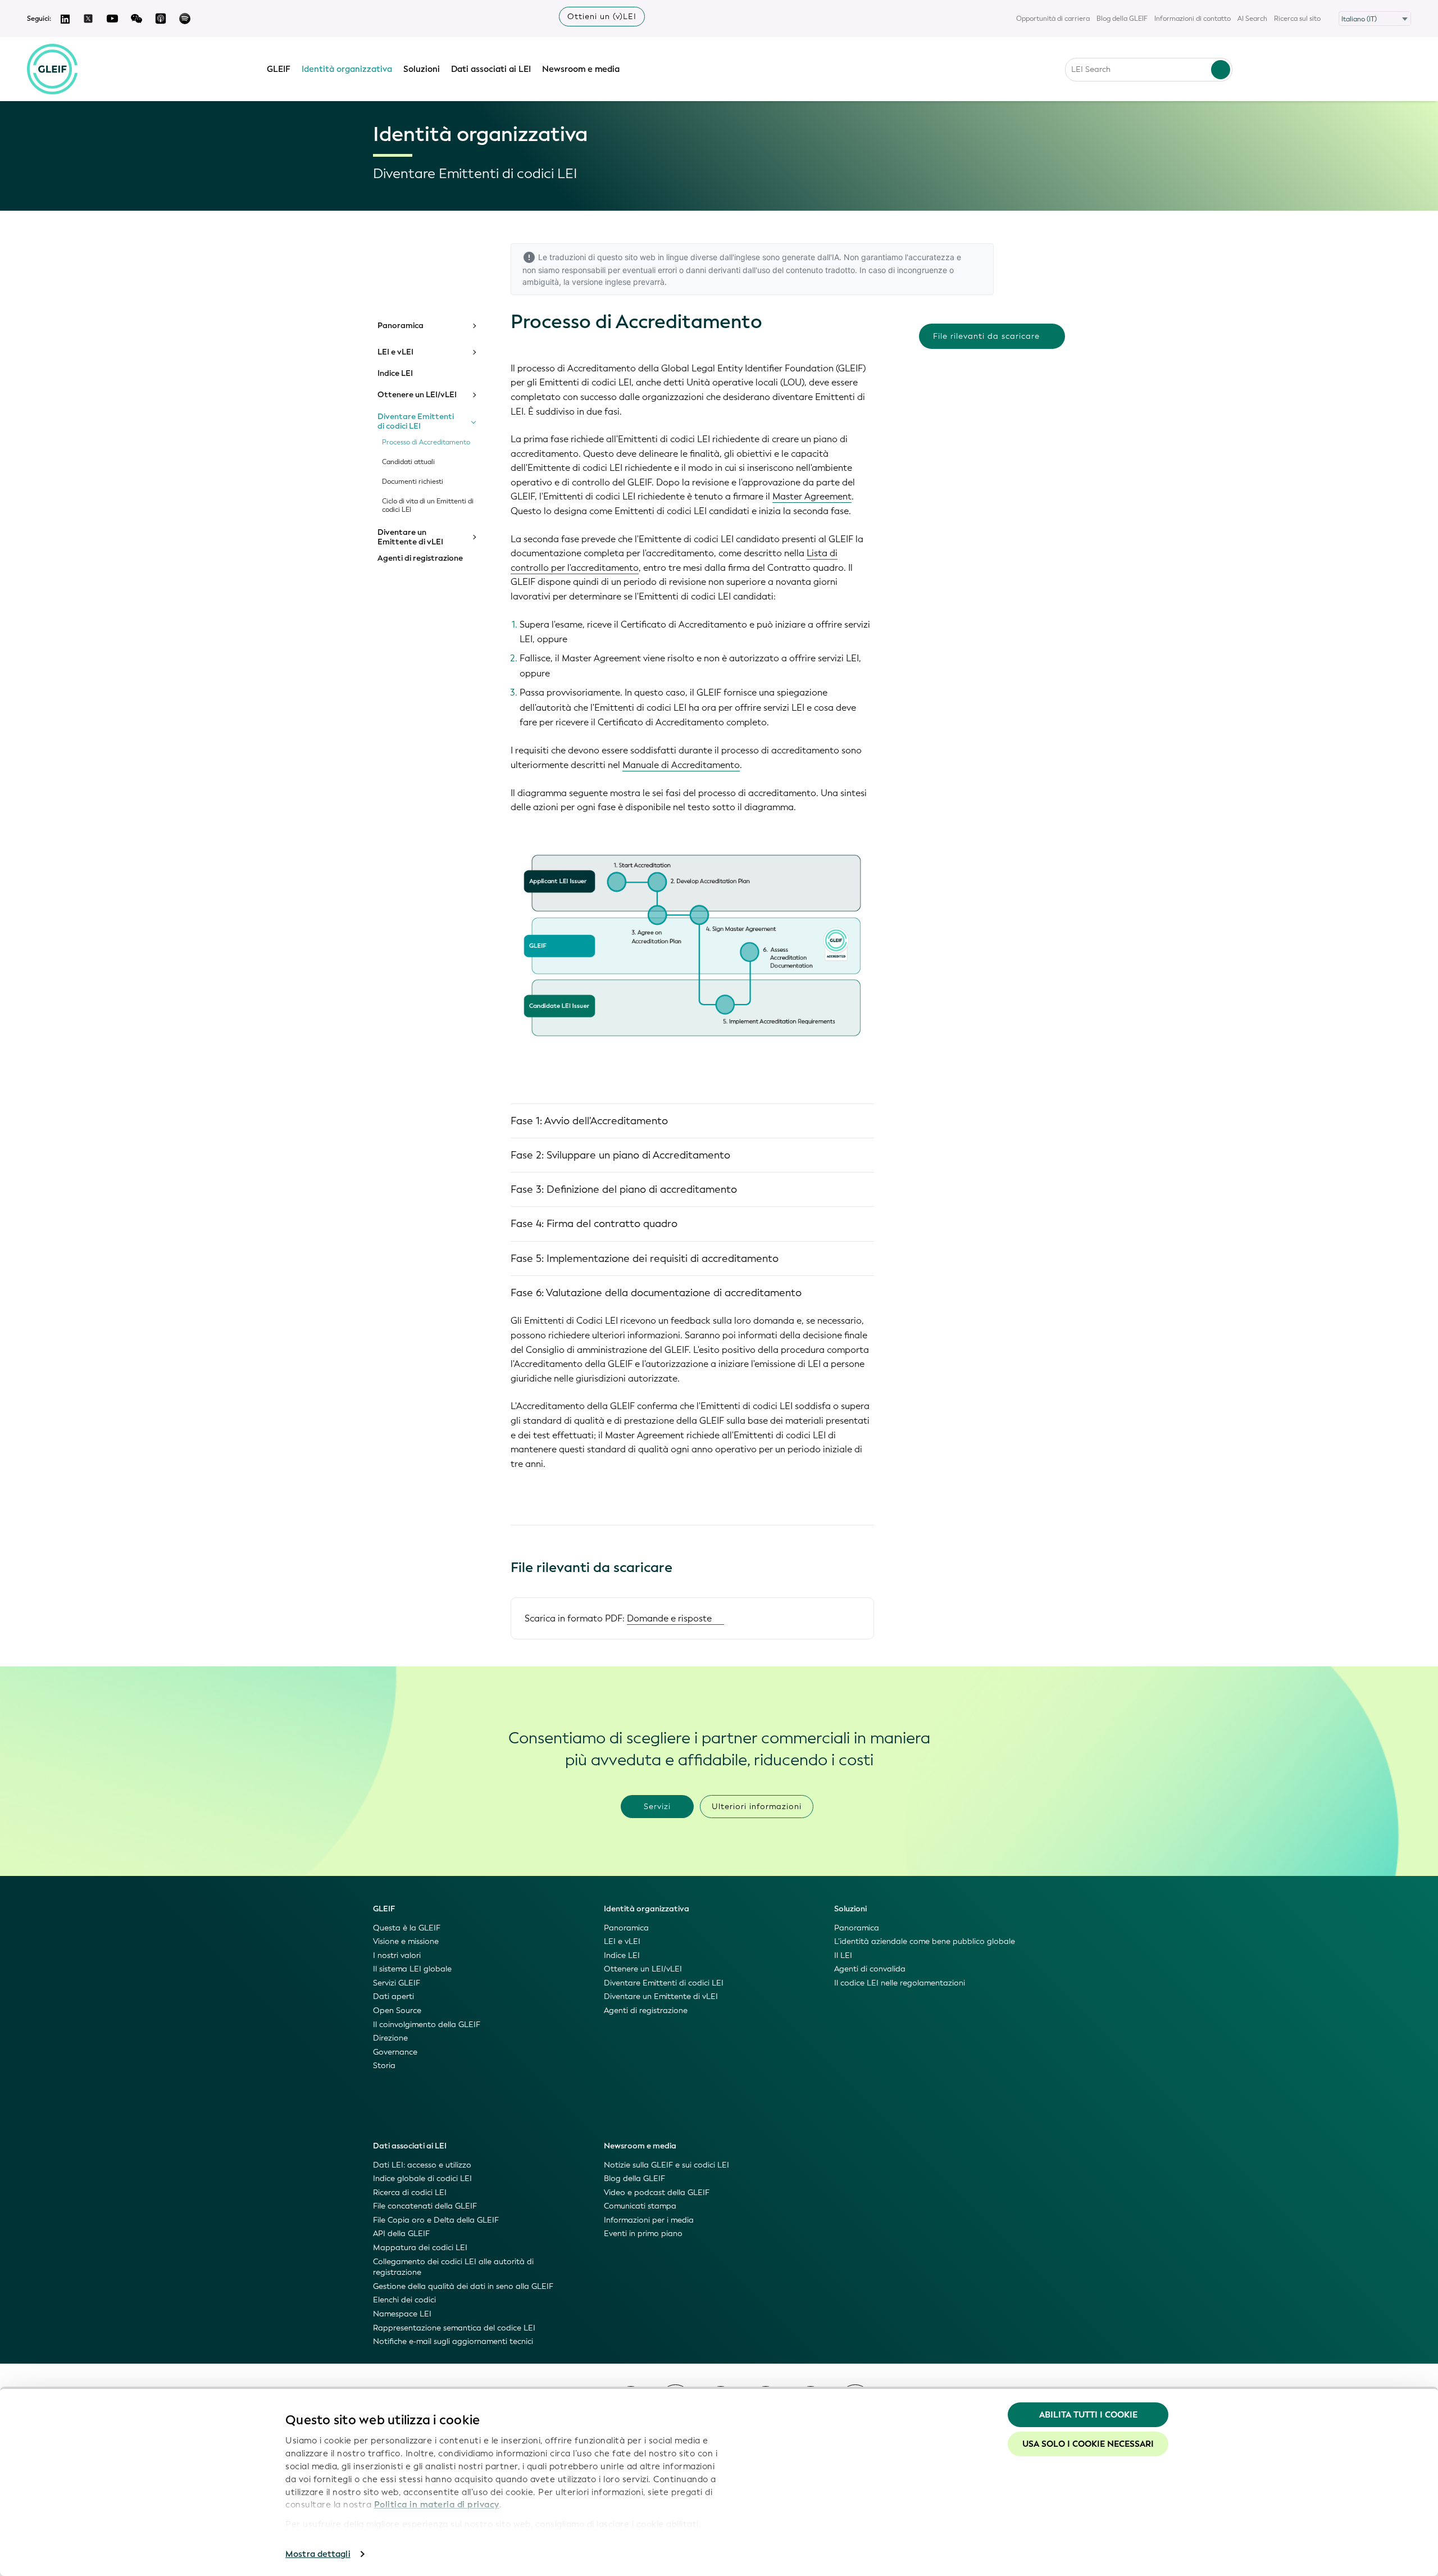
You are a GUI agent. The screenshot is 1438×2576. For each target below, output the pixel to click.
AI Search (1252, 19)
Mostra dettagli (318, 2554)
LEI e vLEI (395, 352)
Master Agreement (812, 496)
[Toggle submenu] (474, 326)
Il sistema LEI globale (412, 1969)
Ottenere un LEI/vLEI (417, 395)
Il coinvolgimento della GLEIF (427, 2025)
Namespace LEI (402, 2314)
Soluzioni (422, 69)
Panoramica (401, 326)
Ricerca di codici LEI (410, 2193)
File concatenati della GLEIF (425, 2206)
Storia (384, 2066)
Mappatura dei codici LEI (420, 2248)
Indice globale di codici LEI (422, 2179)
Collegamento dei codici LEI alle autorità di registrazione (453, 2267)
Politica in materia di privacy (437, 2505)
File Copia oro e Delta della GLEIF (436, 2220)
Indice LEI (395, 374)
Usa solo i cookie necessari (1088, 2444)
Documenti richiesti (413, 482)
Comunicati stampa (640, 2206)
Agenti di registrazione (420, 558)
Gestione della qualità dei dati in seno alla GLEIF (463, 2286)
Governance (395, 2052)
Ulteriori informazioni (757, 1807)
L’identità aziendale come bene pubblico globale (925, 1941)
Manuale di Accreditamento (681, 765)
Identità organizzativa (347, 69)
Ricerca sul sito (1297, 19)
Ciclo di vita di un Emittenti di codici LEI (428, 506)
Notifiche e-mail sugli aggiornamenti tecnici (453, 2341)
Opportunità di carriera (1053, 19)
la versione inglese (597, 282)
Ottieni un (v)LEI (602, 17)
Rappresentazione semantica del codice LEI (454, 2328)
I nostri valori (397, 1955)
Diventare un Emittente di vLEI (410, 537)
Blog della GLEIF (1122, 19)
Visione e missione (406, 1941)
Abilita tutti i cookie (1088, 2415)
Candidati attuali (408, 462)
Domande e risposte (669, 1618)
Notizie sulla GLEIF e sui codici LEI (666, 2165)
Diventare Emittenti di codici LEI (416, 422)
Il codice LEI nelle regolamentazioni (900, 1983)
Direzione (390, 2038)
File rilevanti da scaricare (986, 336)
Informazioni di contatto (1193, 19)
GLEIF (279, 69)
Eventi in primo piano (643, 2234)
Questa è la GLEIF (407, 1928)
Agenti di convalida (870, 1969)
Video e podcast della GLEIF (657, 2193)
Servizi (657, 1807)
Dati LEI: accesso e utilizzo (422, 2165)
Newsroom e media (581, 69)
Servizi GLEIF (397, 1983)
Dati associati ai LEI (491, 69)
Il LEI (843, 1955)
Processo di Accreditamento (426, 442)
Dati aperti (393, 1996)
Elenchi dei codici (404, 2300)
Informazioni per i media (649, 2220)
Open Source (397, 2011)
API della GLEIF (401, 2234)
